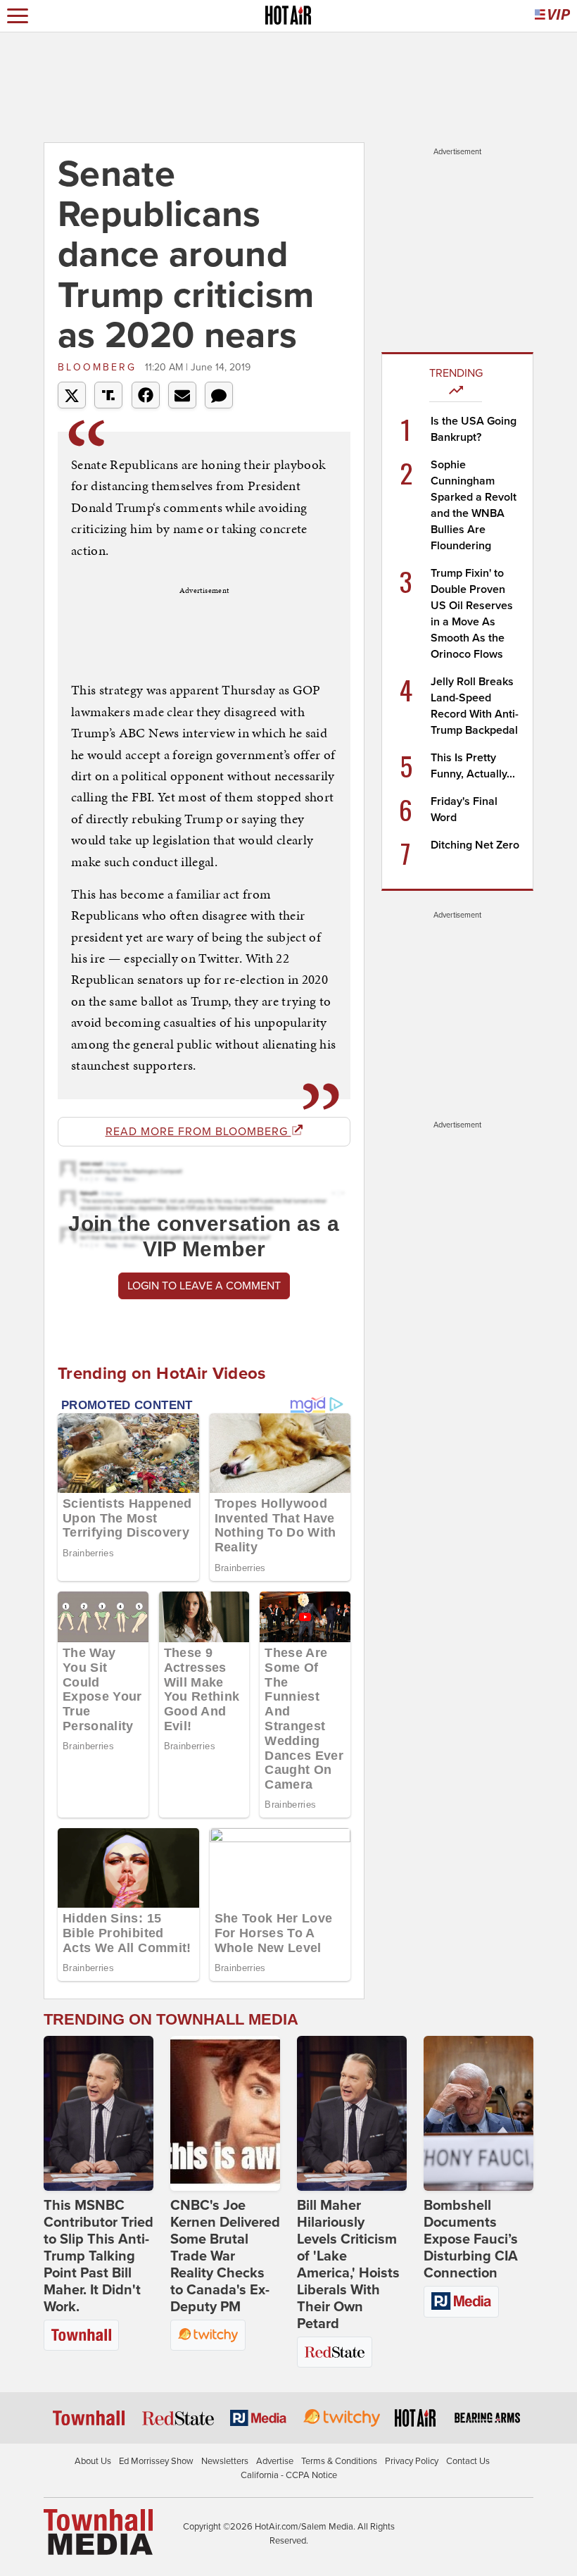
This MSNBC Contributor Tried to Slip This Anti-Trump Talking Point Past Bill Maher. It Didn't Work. (99, 2256)
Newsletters (225, 2461)
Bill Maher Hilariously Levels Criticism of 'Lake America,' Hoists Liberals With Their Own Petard (348, 2265)
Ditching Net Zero (475, 845)
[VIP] (552, 16)
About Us (93, 2461)
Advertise (275, 2461)
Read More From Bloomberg (198, 1132)
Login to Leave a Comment (204, 1286)
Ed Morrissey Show (156, 2461)
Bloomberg (100, 367)
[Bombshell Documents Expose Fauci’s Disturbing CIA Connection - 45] (478, 2113)
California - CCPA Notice (289, 2475)
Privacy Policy (412, 2461)
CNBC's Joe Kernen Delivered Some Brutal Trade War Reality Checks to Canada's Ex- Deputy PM (225, 2256)
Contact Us (468, 2461)
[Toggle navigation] (18, 16)
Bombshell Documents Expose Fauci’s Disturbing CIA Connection (471, 2239)
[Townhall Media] (98, 2532)
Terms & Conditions (339, 2461)
